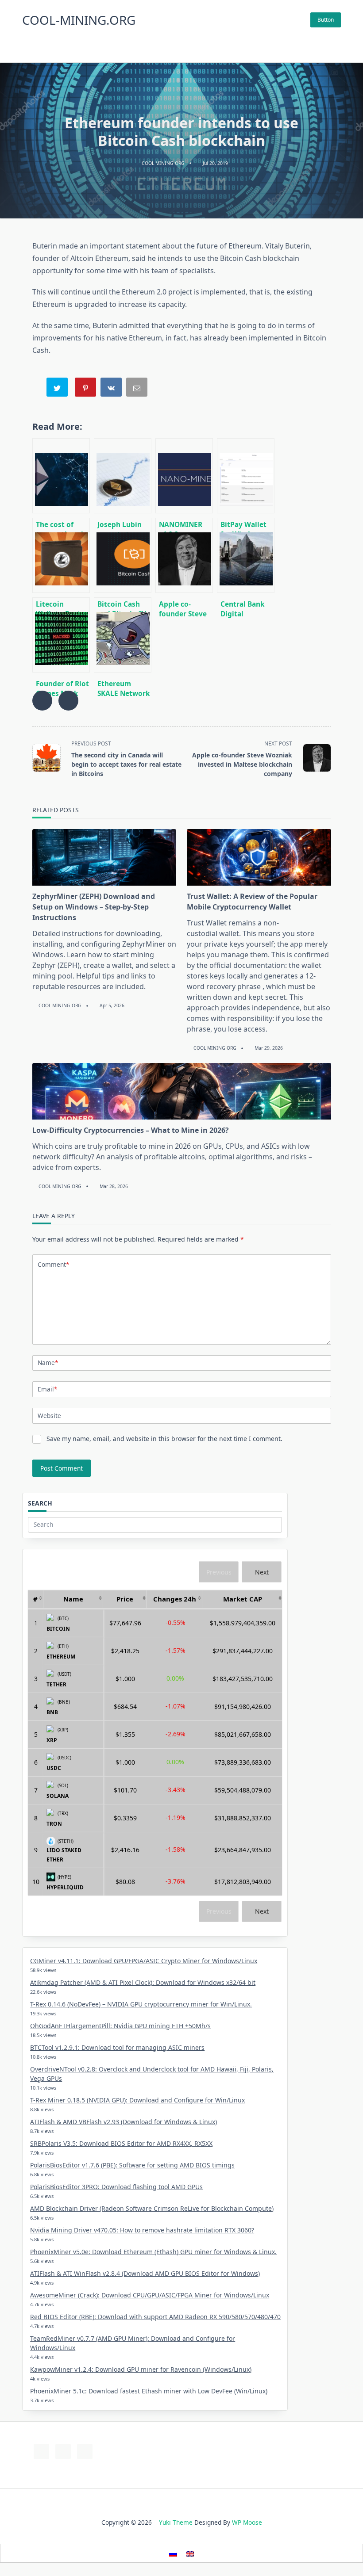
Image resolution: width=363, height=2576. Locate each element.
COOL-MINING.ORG (79, 20)
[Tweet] (58, 389)
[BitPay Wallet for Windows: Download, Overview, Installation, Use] (246, 476)
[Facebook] (171, 52)
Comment (53, 1264)
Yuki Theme (176, 2522)
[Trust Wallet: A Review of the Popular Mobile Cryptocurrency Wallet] (259, 857)
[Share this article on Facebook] (42, 701)
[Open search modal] (25, 51)
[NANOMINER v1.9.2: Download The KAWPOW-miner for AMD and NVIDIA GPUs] (184, 476)
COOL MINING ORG (163, 163)
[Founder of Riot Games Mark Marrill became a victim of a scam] (61, 635)
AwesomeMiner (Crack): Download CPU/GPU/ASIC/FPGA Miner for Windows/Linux (150, 2295)
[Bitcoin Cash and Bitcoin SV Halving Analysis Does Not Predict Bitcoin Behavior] (123, 555)
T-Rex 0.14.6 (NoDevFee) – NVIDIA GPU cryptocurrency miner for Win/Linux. (141, 2004)
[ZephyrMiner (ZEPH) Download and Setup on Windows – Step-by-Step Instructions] (104, 857)
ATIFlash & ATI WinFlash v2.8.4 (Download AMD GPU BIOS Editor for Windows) (145, 2273)
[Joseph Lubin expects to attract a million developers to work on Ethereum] (123, 476)
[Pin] (86, 389)
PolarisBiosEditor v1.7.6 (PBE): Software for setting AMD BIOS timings (132, 2165)
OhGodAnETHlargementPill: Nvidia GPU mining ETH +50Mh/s (120, 2026)
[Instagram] (193, 52)
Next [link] (262, 1572)
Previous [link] (219, 1572)
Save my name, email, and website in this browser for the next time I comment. (164, 1439)
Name (48, 1363)
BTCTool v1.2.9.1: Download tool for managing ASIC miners (117, 2047)
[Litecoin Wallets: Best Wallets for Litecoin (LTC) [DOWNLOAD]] (61, 555)
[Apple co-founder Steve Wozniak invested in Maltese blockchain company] (184, 555)
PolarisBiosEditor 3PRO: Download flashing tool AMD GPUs (116, 2187)
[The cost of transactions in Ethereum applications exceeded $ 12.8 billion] (61, 476)
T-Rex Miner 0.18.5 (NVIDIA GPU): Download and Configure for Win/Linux (137, 2100)
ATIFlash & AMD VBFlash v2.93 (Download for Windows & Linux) (124, 2122)
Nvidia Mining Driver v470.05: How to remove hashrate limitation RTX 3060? (142, 2230)
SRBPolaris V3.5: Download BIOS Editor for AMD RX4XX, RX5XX (121, 2143)
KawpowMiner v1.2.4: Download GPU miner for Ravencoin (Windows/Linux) (141, 2369)
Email (47, 1389)
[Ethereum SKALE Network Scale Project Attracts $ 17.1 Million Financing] (123, 635)
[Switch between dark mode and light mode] (324, 51)
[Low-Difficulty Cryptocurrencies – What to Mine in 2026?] (182, 1091)
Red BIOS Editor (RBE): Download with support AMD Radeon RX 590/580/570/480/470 (155, 2317)
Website (49, 1416)
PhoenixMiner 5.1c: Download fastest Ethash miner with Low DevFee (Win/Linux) (149, 2391)
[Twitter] (182, 52)
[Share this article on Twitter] (68, 701)
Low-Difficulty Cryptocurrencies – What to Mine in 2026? (131, 1130)
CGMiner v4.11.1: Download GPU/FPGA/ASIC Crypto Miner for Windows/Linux (144, 1961)
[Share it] (112, 389)
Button (326, 20)
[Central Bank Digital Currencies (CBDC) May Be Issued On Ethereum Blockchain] (246, 555)
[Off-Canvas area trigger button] (337, 51)
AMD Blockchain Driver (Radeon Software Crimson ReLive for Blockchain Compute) (152, 2208)
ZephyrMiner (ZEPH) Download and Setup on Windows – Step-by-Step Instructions (94, 907)
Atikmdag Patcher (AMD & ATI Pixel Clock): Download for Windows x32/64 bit (143, 1982)
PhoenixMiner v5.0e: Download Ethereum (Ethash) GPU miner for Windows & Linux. (153, 2252)
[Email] (138, 389)
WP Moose (247, 2522)
